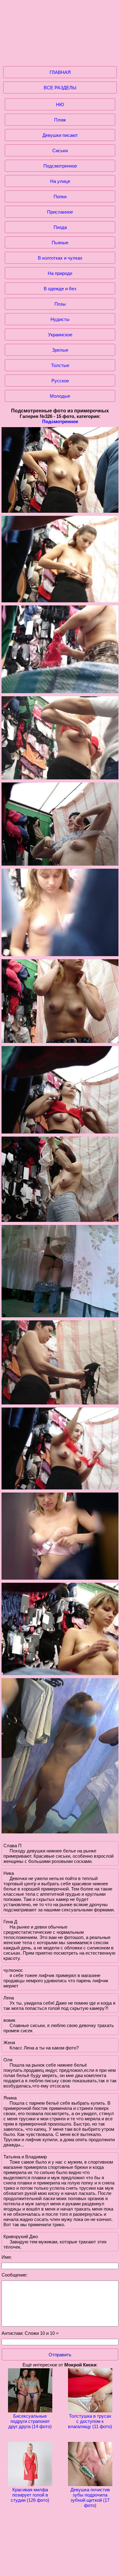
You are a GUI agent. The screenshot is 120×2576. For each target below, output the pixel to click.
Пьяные (60, 243)
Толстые (60, 365)
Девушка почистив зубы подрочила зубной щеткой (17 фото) (90, 2497)
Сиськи (60, 151)
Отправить (60, 2355)
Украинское (60, 335)
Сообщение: (14, 2275)
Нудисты (60, 319)
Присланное (60, 212)
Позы (60, 304)
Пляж (60, 120)
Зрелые (60, 350)
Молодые (60, 396)
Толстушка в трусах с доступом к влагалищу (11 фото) (90, 2421)
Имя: (7, 2257)
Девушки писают (60, 135)
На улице (60, 181)
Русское (60, 381)
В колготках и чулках (60, 258)
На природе (60, 273)
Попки (60, 197)
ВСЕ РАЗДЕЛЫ (60, 88)
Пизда (60, 227)
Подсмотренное (60, 166)
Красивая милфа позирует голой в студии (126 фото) (30, 2495)
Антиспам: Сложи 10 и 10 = (30, 2333)
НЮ (60, 104)
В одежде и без (60, 289)
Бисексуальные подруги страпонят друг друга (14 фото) (30, 2421)
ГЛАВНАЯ (60, 72)
